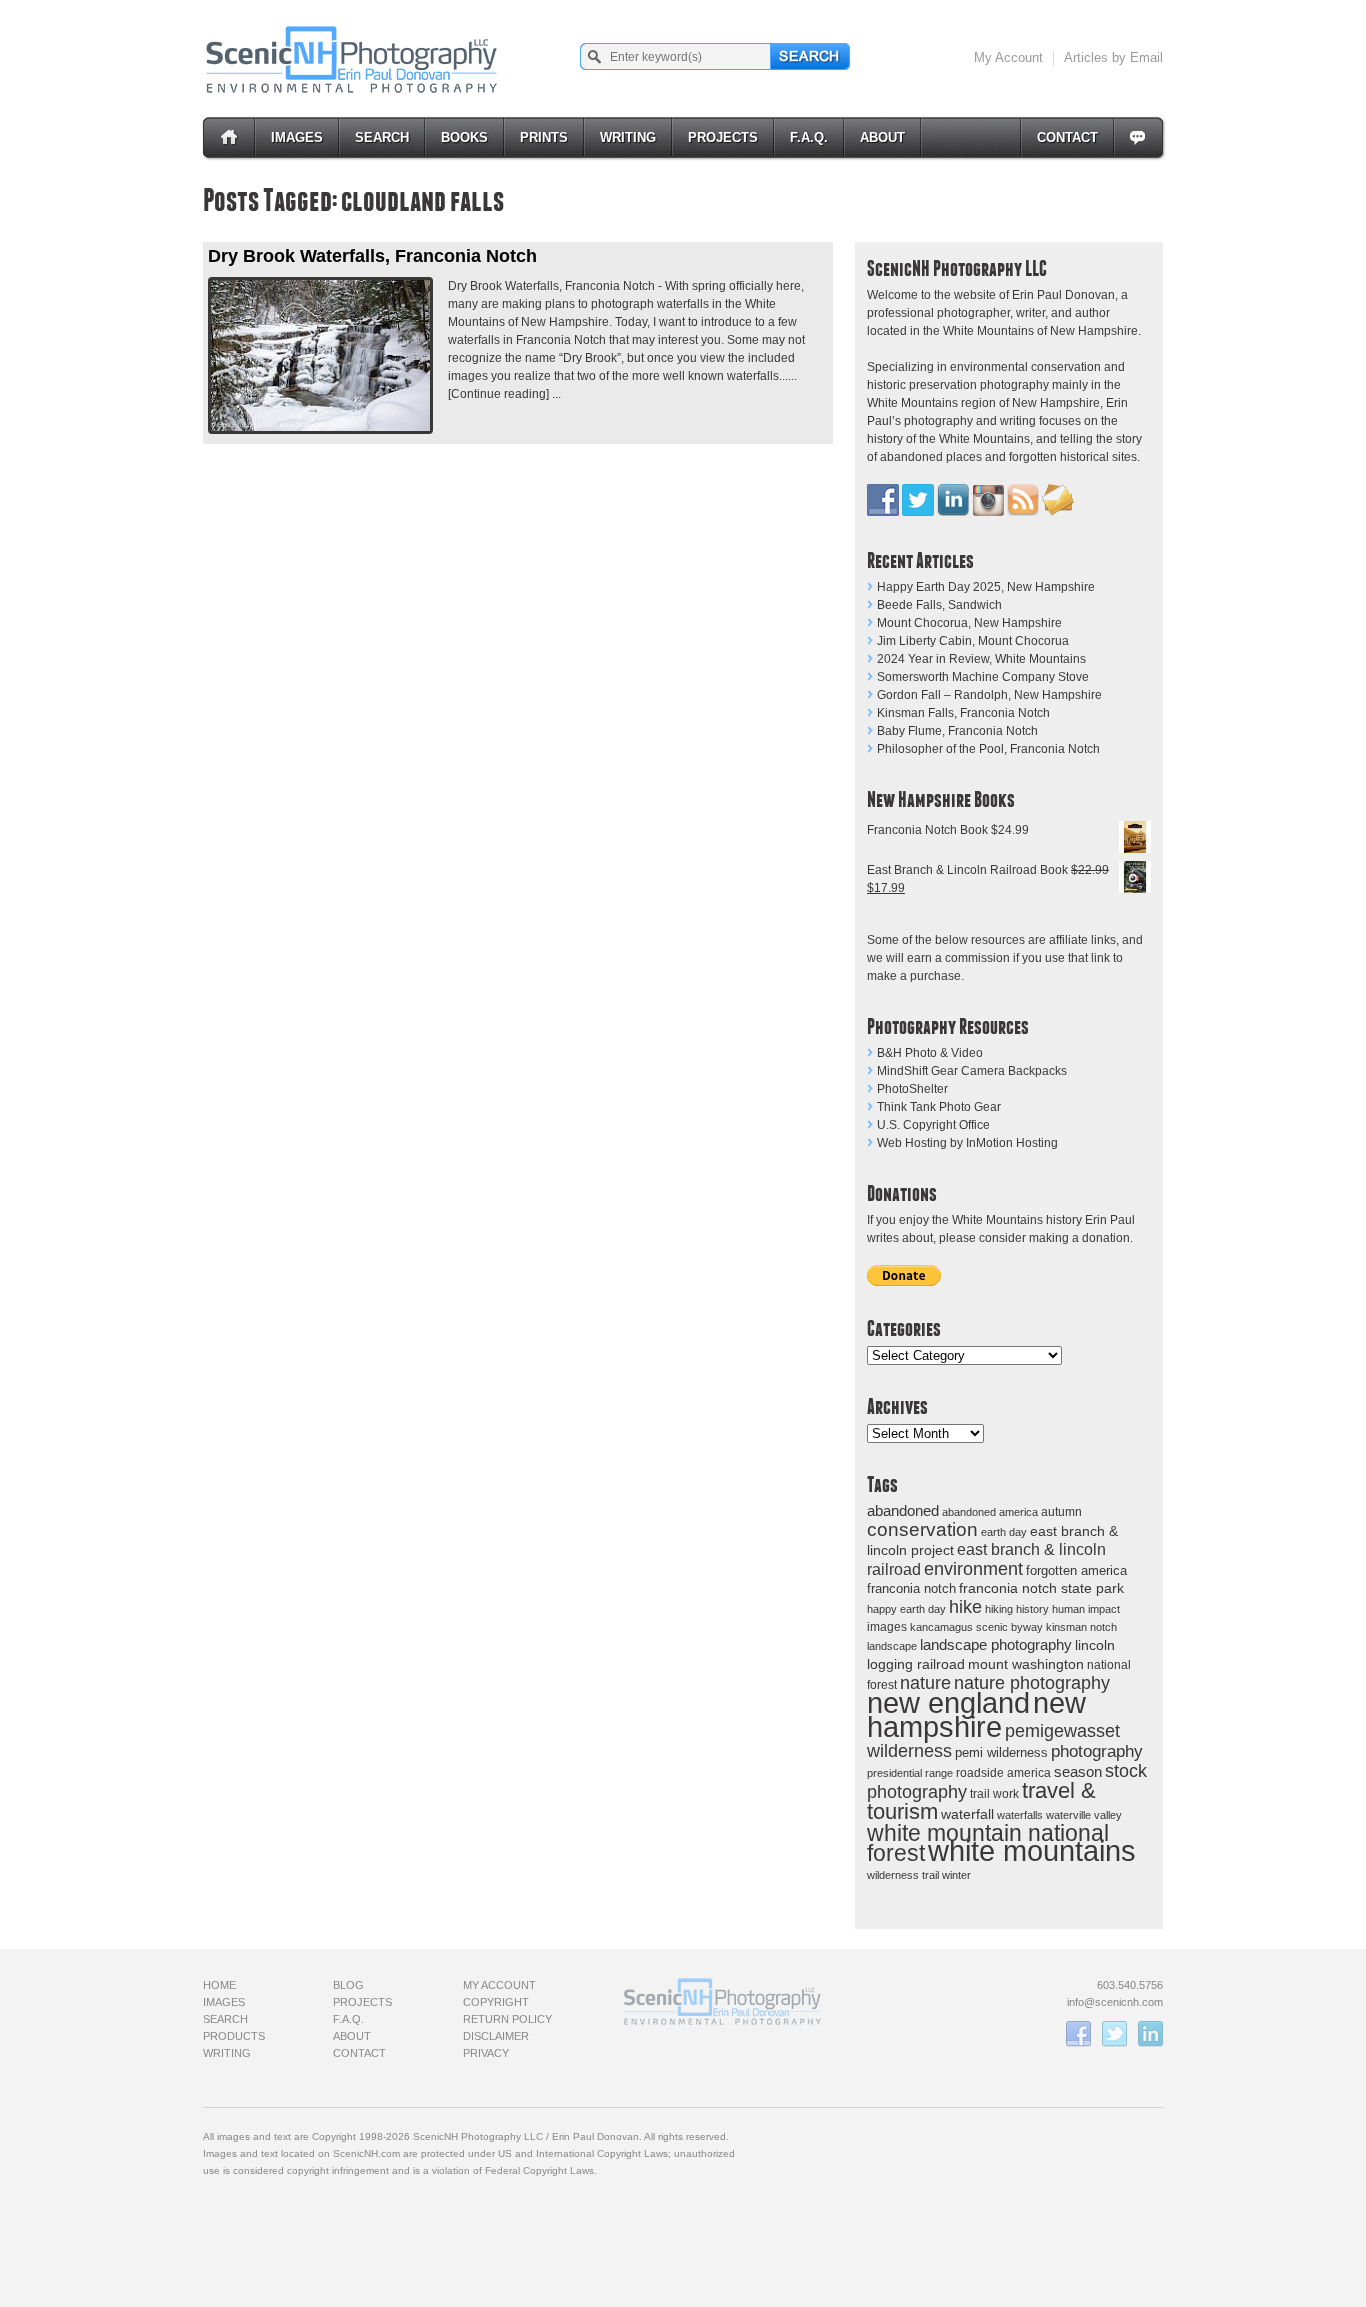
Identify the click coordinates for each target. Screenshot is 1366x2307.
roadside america (1003, 1772)
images (887, 1627)
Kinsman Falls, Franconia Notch (963, 713)
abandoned (903, 1510)
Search (382, 137)
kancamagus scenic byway (976, 1627)
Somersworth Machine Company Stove (983, 677)
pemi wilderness (1001, 1752)
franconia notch (911, 1588)
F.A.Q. (809, 137)
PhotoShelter (912, 1089)
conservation (922, 1529)
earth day (1004, 1532)
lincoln (1095, 1645)
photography (1097, 1751)
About (882, 137)
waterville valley (1084, 1815)
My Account (1008, 57)
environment (973, 1568)
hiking (999, 1609)
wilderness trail (903, 1875)
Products (234, 2036)
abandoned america (990, 1512)
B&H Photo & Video (930, 1053)
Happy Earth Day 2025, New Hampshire (986, 587)
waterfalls (1020, 1815)
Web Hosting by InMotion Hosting (967, 1143)
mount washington (1026, 1664)
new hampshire (976, 1714)
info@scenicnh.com (1115, 2002)
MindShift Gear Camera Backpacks (972, 1071)
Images (297, 137)
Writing (628, 137)
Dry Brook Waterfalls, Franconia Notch (372, 256)
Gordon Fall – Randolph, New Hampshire (989, 695)
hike (965, 1606)
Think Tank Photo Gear (939, 1107)
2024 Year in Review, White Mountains (981, 659)
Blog (348, 1985)
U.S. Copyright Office (933, 1125)
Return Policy (507, 2019)
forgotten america (1076, 1570)
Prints (544, 137)
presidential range (910, 1773)
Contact (1067, 137)
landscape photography (996, 1644)
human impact (1086, 1609)
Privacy (486, 2053)
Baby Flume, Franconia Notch (957, 731)
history (1032, 1609)
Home (219, 1985)
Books (464, 137)
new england (948, 1703)
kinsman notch (1081, 1627)
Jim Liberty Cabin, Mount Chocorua (973, 641)
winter (956, 1875)
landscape (892, 1646)
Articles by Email (1113, 57)
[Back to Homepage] (352, 59)
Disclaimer (496, 2036)
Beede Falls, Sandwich (939, 605)
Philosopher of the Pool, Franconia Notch (988, 749)
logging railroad (916, 1664)
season (1078, 1771)
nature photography (1032, 1683)
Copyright (496, 2002)
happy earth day (906, 1609)
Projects (723, 137)
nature (925, 1683)
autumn (1061, 1512)
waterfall (967, 1814)
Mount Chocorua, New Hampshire (969, 623)
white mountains (1032, 1851)
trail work (994, 1793)
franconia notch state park (1041, 1588)
